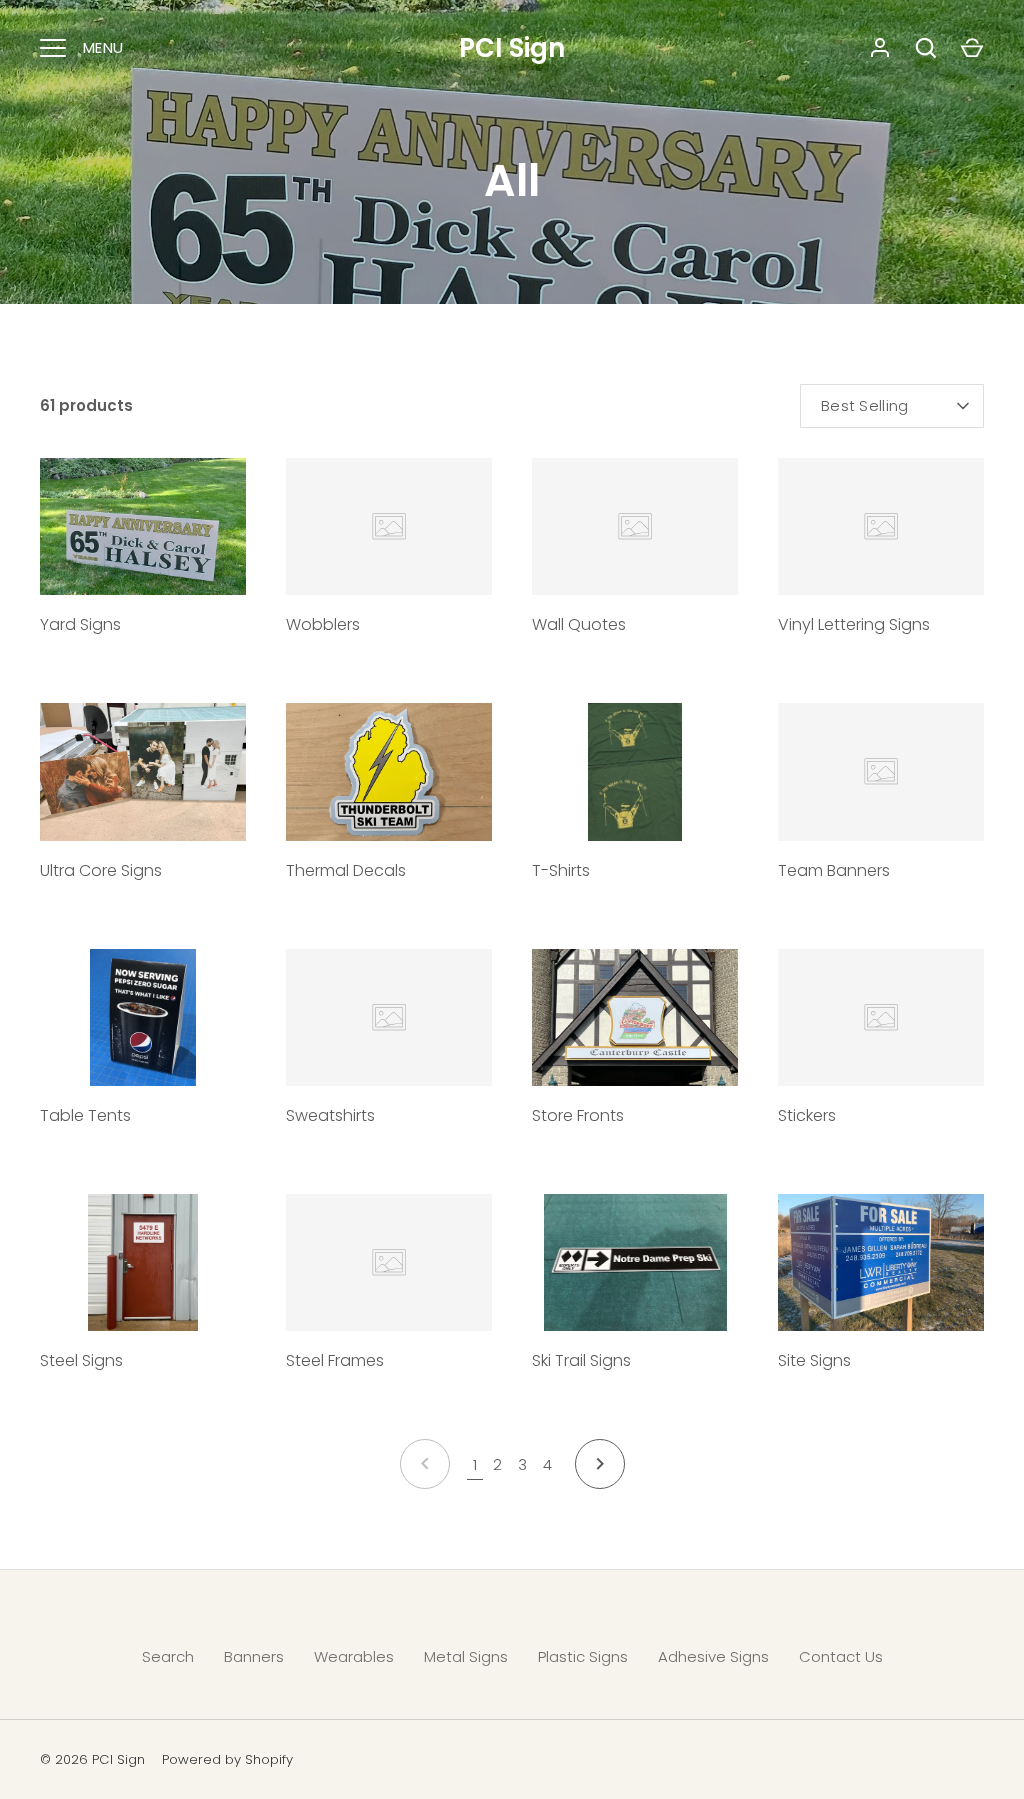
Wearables (354, 1656)
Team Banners (834, 870)
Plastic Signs (583, 1656)
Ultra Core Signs (101, 870)
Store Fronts (578, 1115)
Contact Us (841, 1656)
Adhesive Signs (713, 1656)
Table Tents (85, 1115)
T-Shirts (561, 870)
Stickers (807, 1115)
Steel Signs (81, 1360)
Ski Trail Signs (581, 1360)
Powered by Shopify (227, 1759)
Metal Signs (466, 1656)
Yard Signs (80, 624)
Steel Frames (335, 1360)
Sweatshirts (330, 1115)
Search (168, 1656)
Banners (254, 1656)
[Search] (926, 48)
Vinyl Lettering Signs (854, 624)
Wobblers (323, 624)
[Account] (880, 48)
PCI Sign (512, 48)
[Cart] (972, 48)
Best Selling (865, 405)
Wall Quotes (579, 624)
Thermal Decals (346, 870)
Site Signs (814, 1360)
